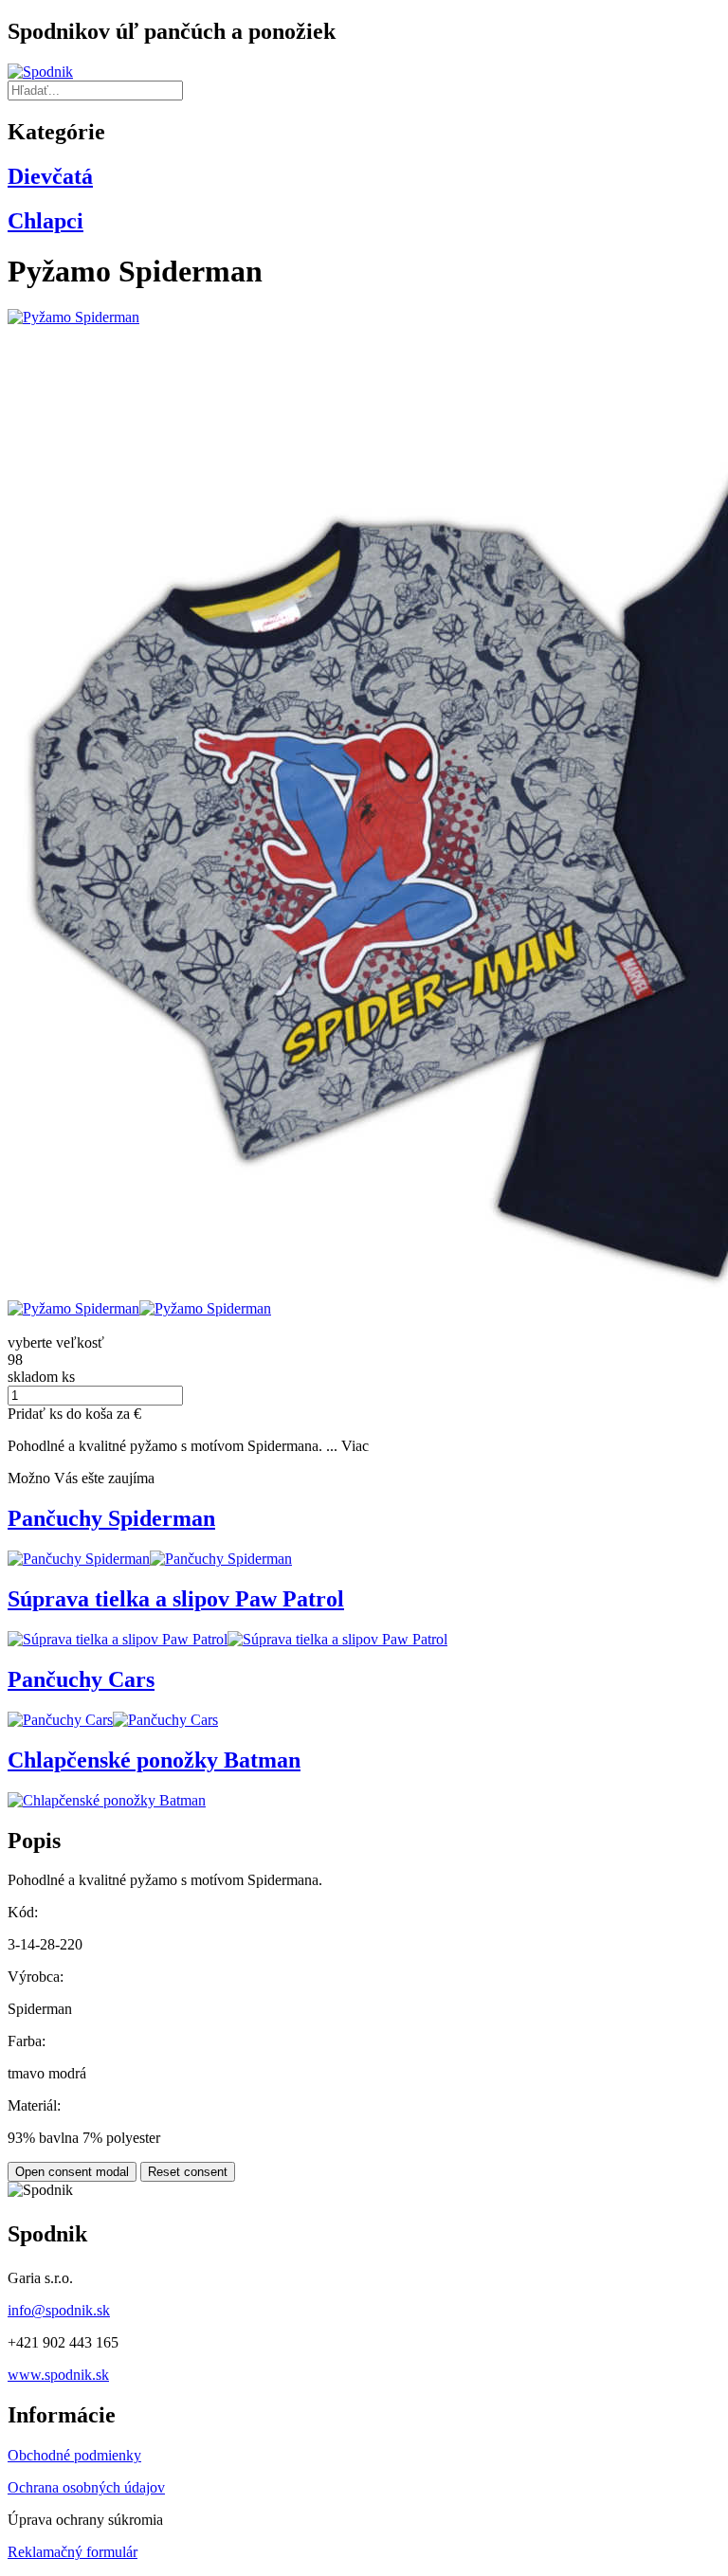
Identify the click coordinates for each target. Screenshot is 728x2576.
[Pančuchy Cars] (60, 1720)
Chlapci (45, 221)
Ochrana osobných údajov (86, 2487)
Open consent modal (72, 2172)
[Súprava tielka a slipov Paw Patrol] (118, 1639)
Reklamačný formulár (73, 2552)
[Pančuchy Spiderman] (79, 1559)
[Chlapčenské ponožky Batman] (107, 1800)
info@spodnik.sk (59, 2310)
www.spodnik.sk (58, 2375)
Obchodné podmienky (74, 2455)
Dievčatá (50, 176)
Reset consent (188, 2172)
